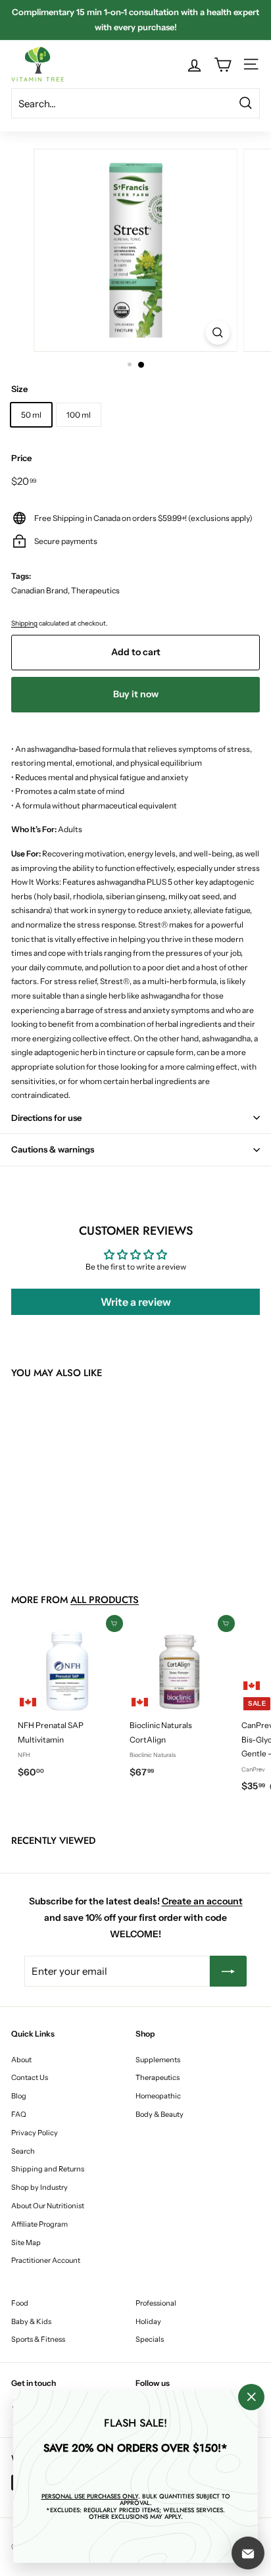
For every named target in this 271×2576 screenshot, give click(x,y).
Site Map (26, 2242)
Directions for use (46, 1118)
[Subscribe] (228, 1971)
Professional (156, 2303)
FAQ (19, 2114)
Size (19, 389)
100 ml (79, 415)
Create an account (202, 1901)
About (21, 2060)
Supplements (158, 2060)
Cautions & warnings (53, 1149)
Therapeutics (158, 2077)
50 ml (31, 415)
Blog (19, 2096)
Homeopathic (158, 2096)
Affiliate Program (39, 2224)
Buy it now (136, 694)
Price (21, 458)
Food (20, 2303)
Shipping (24, 623)
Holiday (148, 2321)
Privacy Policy (35, 2133)
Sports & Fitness (38, 2339)
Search (23, 2151)
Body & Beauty (160, 2114)
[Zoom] (218, 333)
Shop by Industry (39, 2187)
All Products (105, 1600)
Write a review (136, 1302)
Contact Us (30, 2077)
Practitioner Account (46, 2260)
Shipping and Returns (48, 2169)
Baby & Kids (31, 2321)
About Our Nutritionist (48, 2206)
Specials (150, 2339)
